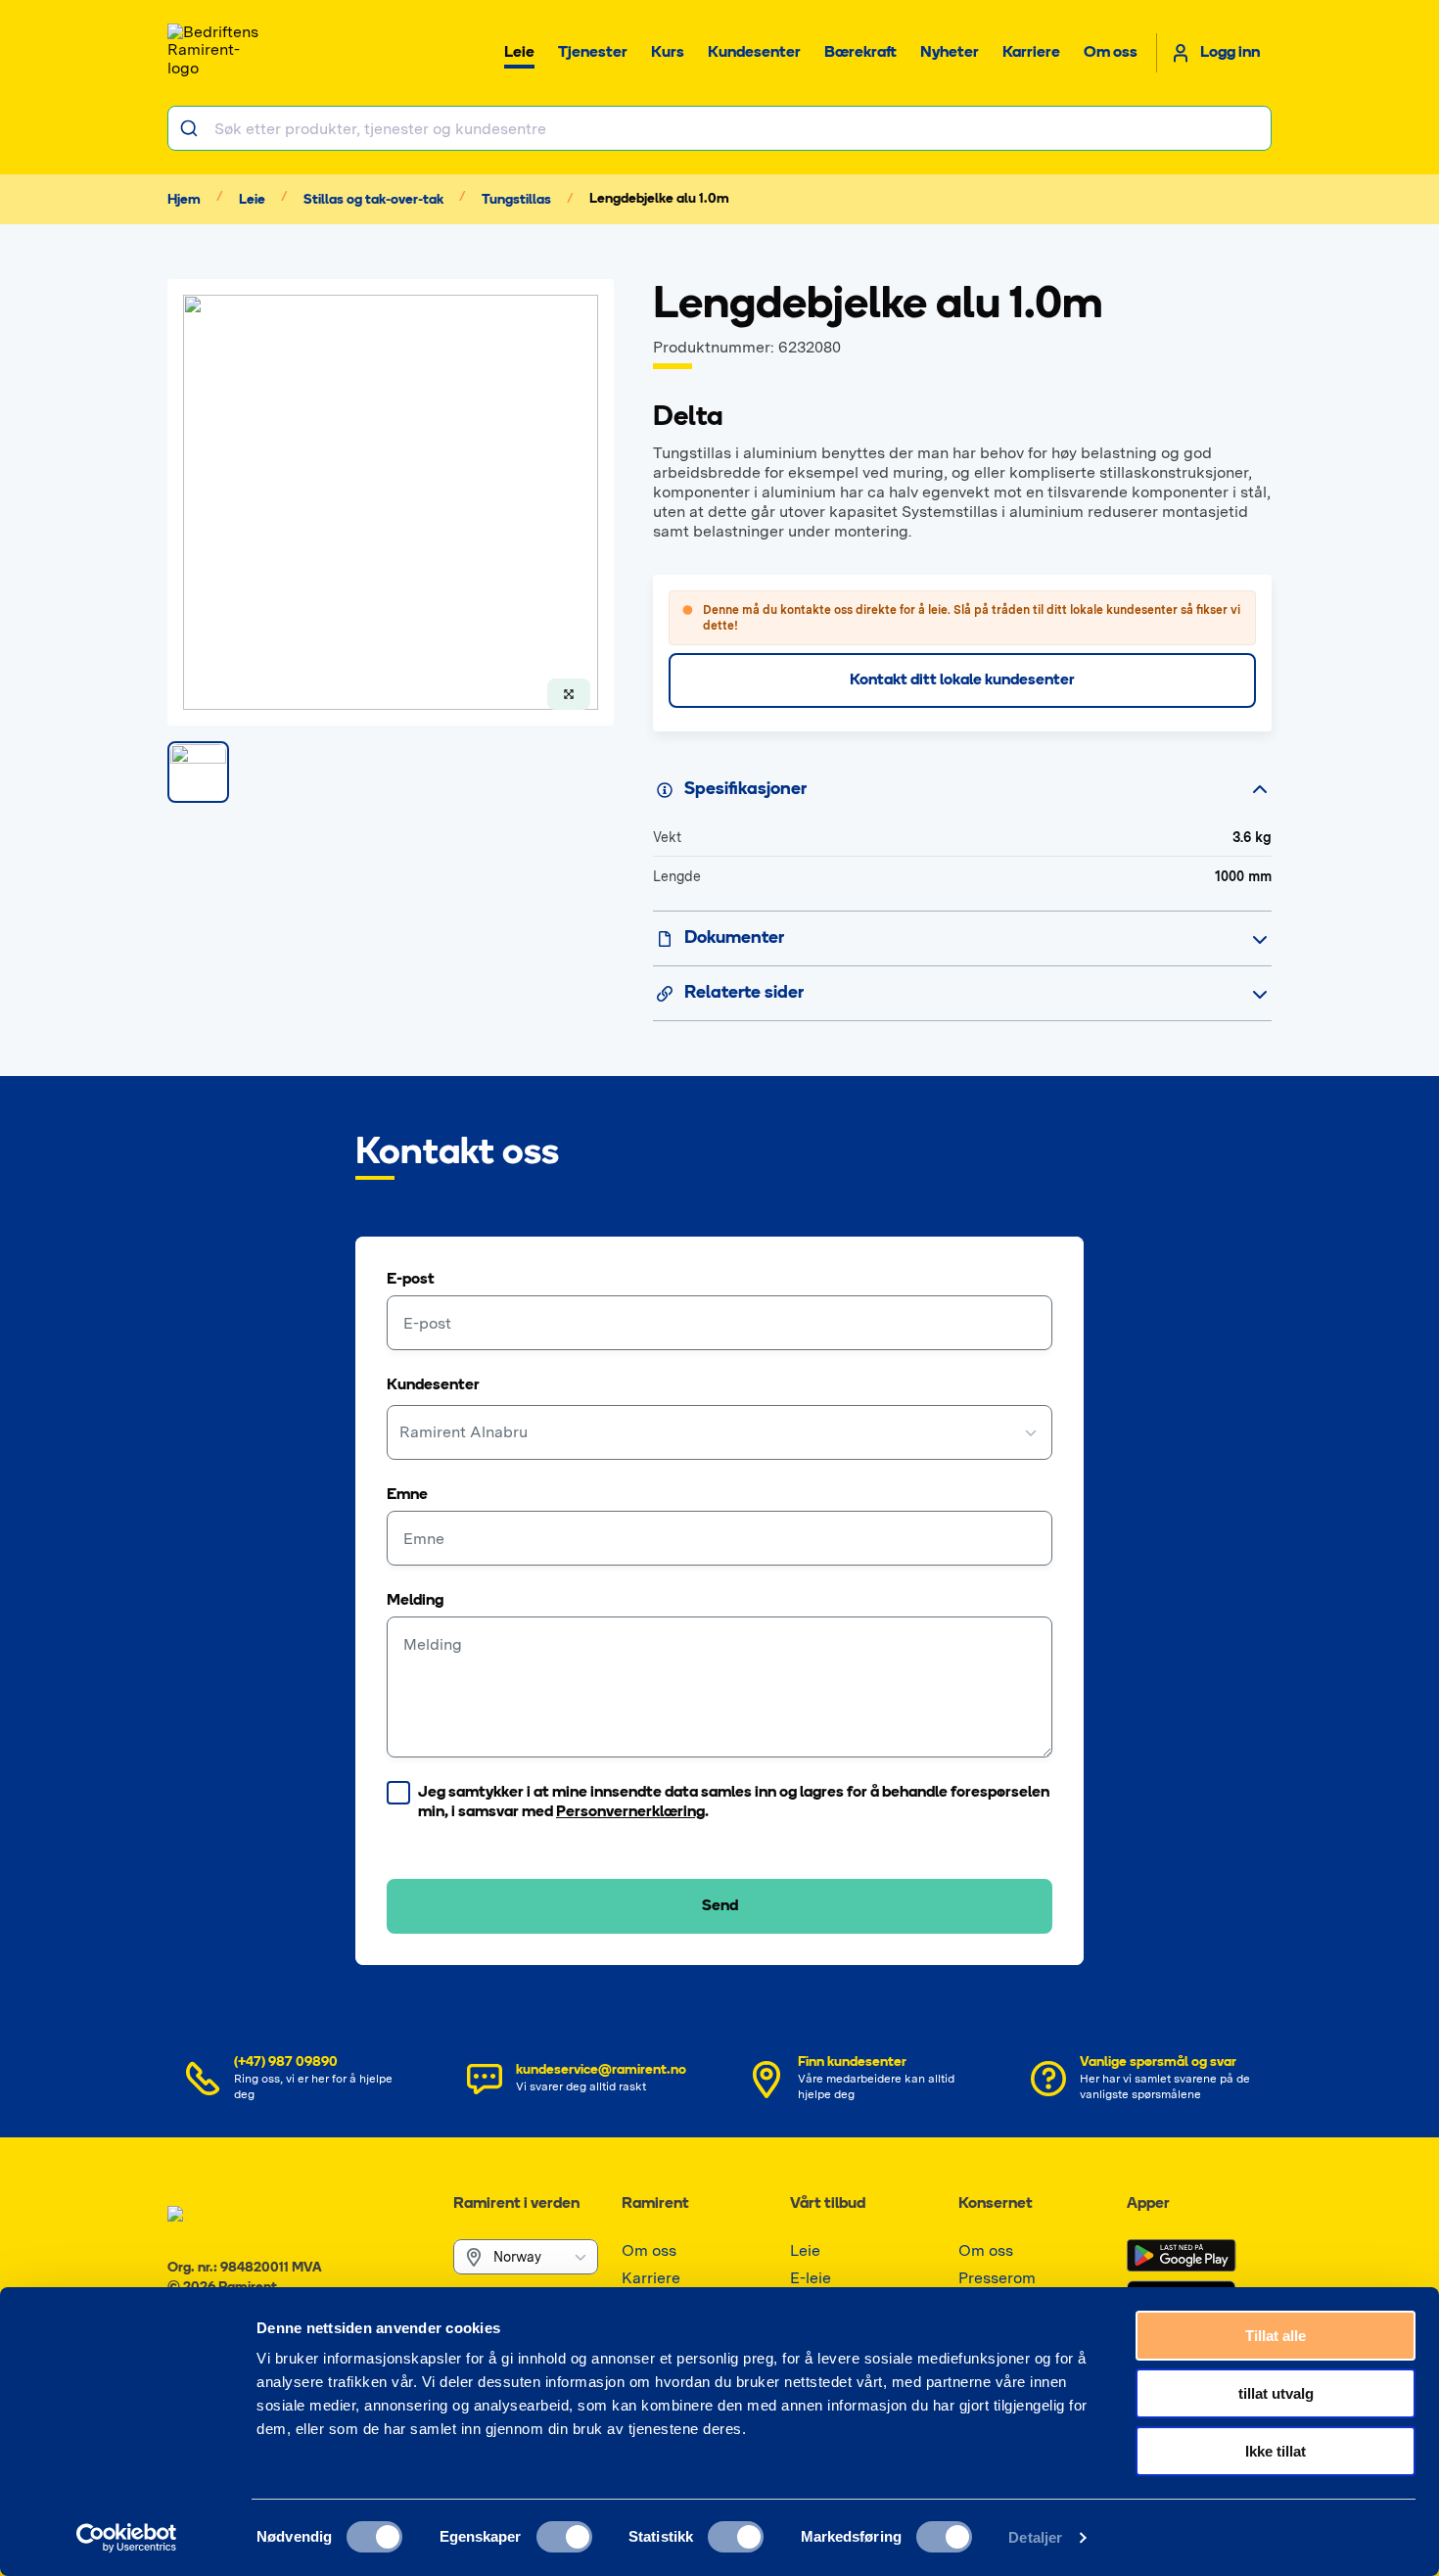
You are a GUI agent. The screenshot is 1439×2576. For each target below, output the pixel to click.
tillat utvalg (1276, 2393)
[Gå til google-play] (1182, 2256)
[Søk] (191, 128)
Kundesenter (433, 1385)
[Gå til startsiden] (216, 53)
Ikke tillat (1276, 2451)
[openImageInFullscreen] (569, 694)
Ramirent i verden (516, 2204)
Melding (415, 1601)
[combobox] (719, 128)
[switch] (564, 2537)
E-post (411, 1280)
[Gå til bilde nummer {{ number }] (198, 772)
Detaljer (1035, 2537)
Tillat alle (1276, 2336)
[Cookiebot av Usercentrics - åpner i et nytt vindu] (127, 2538)
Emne (407, 1495)
